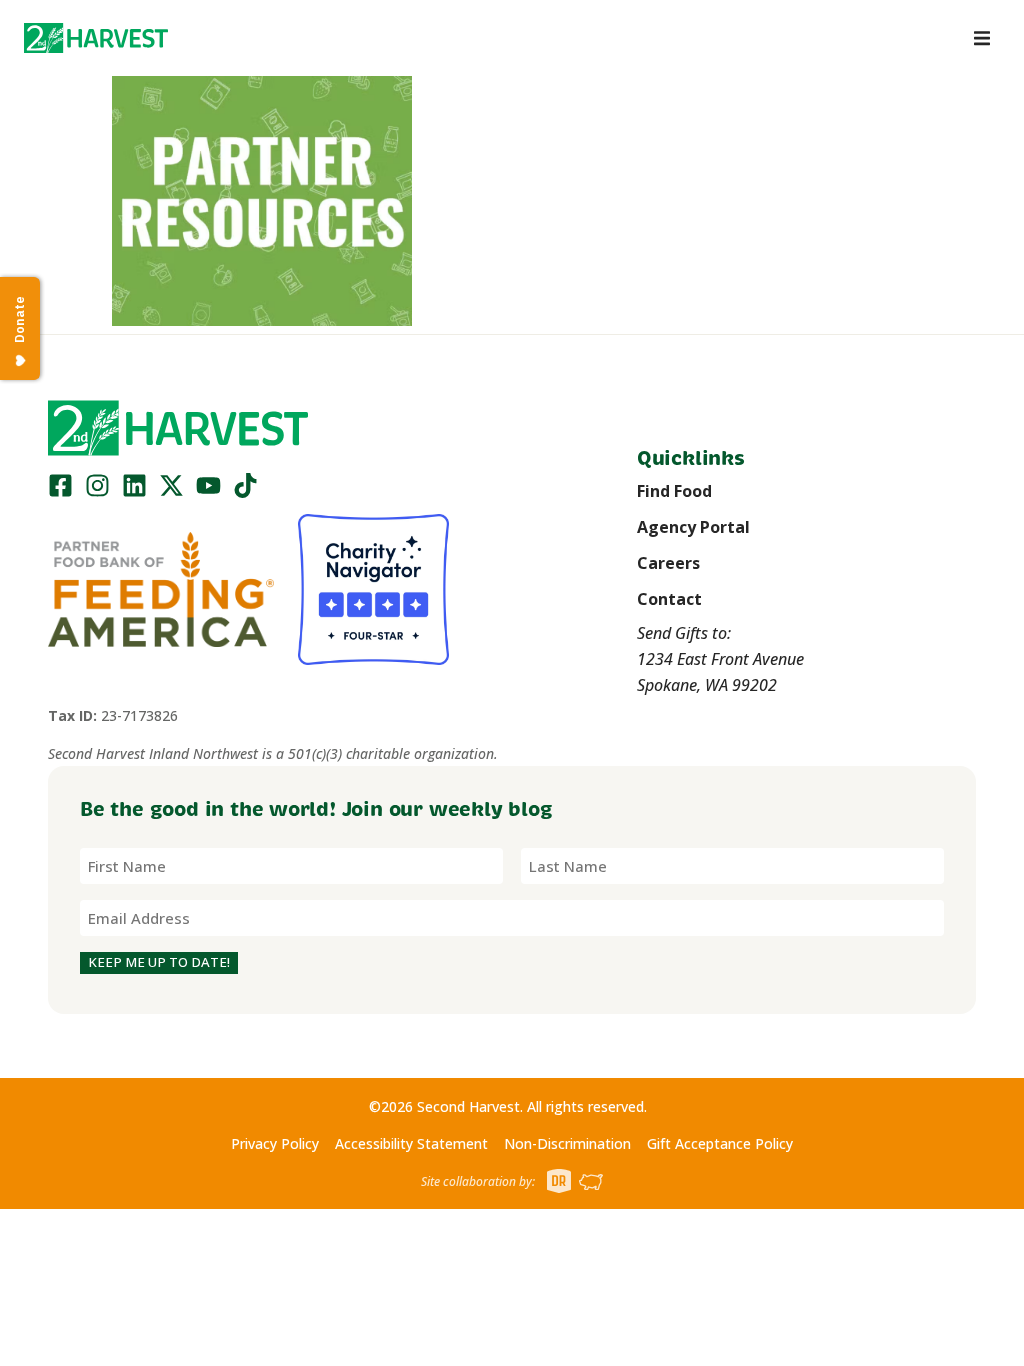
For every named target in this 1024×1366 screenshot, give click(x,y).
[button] (96, 38)
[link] (96, 38)
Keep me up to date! (159, 962)
